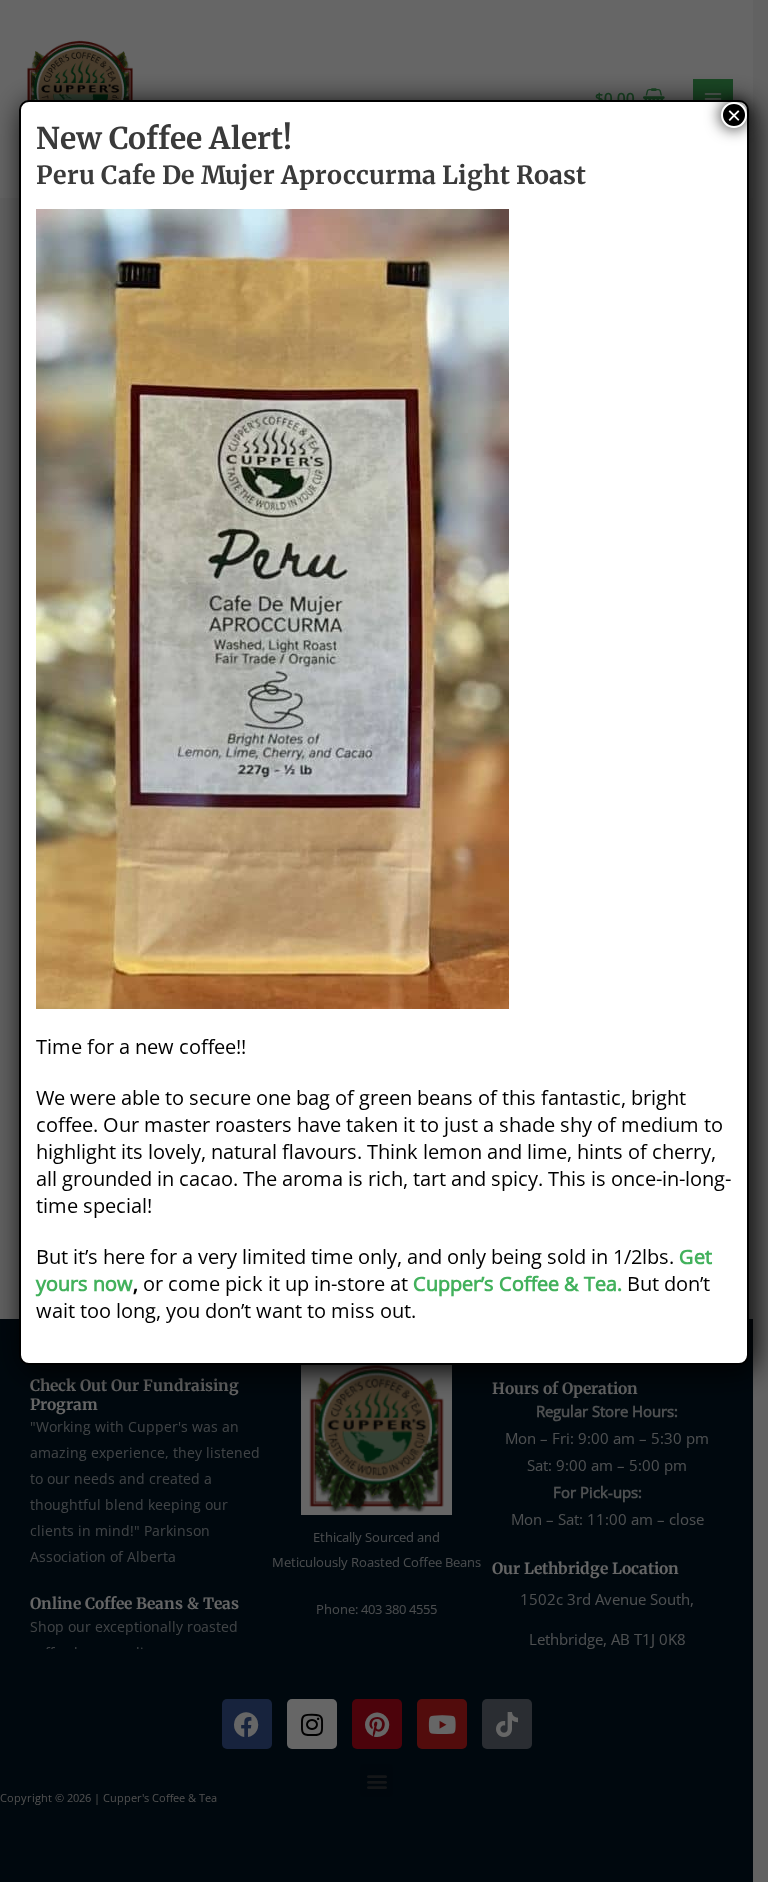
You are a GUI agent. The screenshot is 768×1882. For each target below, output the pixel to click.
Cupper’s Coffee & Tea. (517, 1283)
